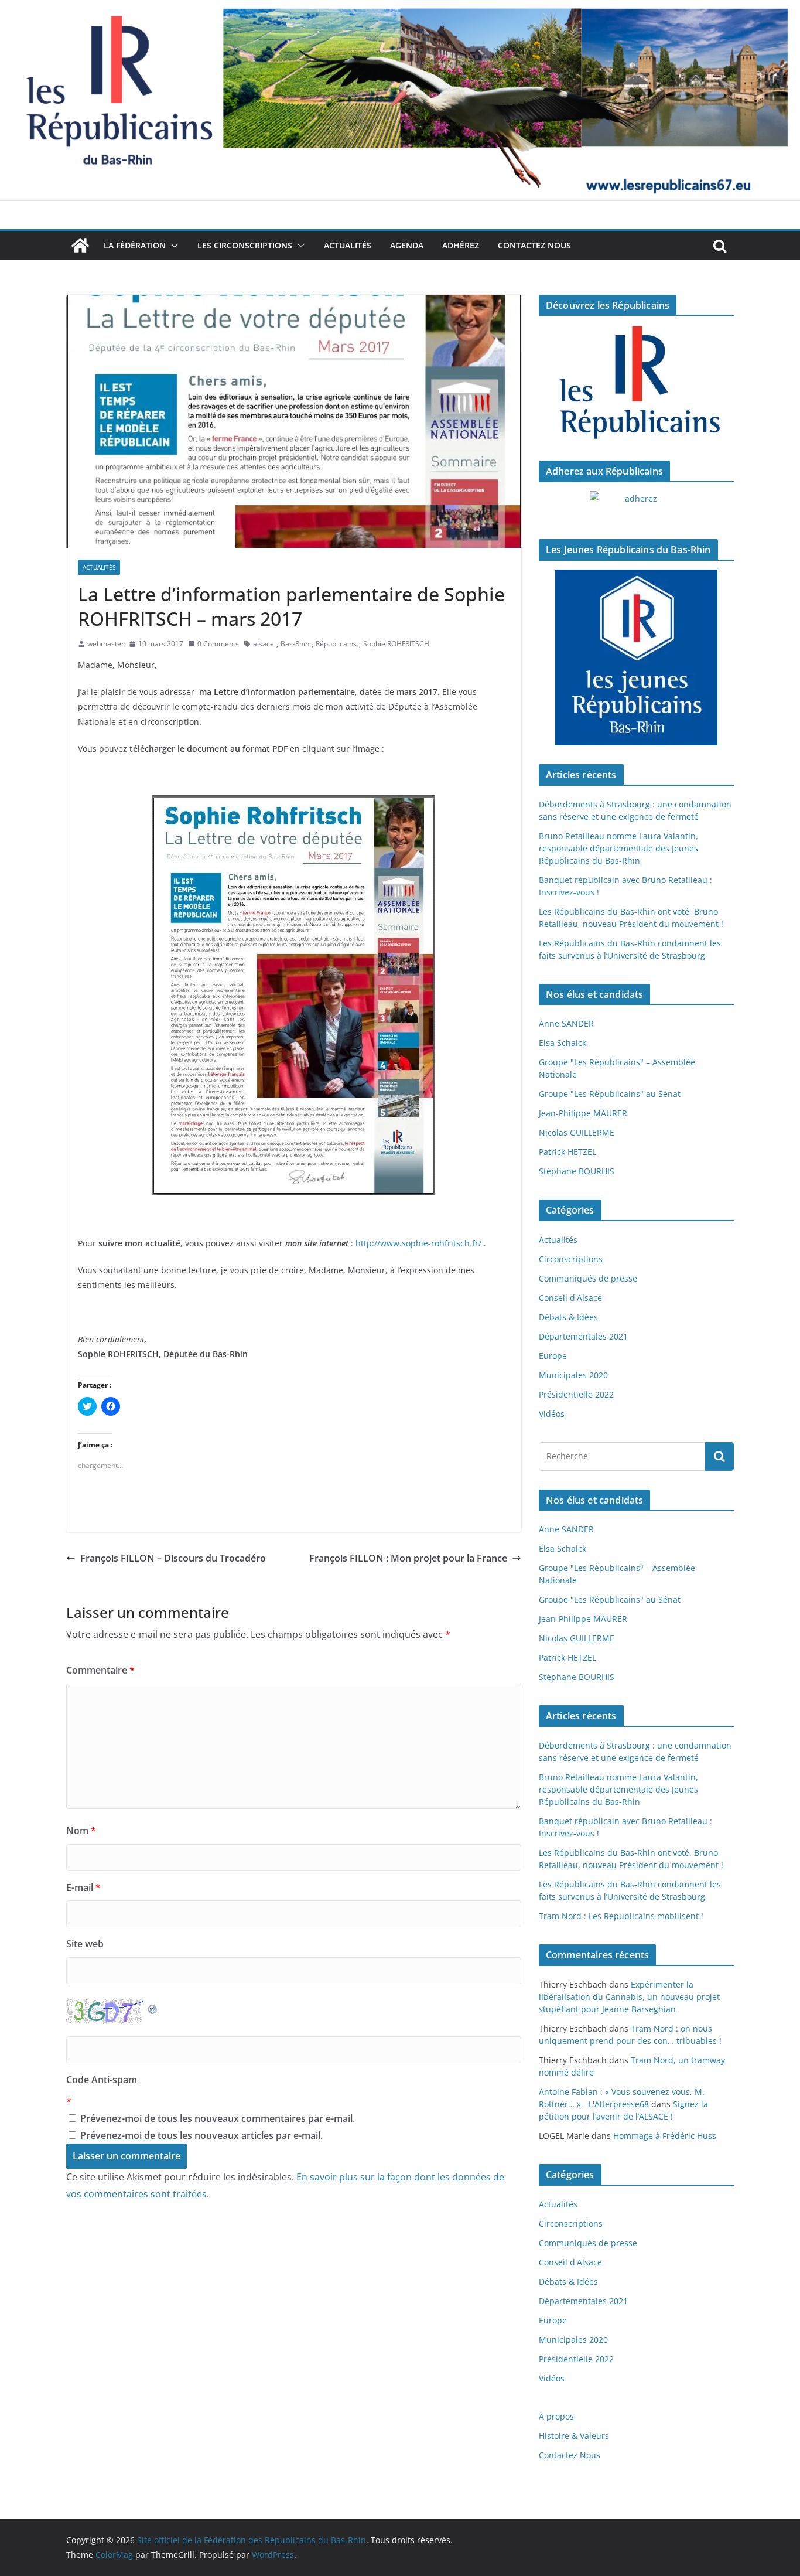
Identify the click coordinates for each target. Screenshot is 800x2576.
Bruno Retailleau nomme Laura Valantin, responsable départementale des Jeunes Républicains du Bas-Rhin (618, 848)
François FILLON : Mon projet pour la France (408, 1558)
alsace (264, 644)
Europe (553, 1356)
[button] (172, 246)
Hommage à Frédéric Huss (665, 2136)
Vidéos (552, 1414)
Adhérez (461, 245)
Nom (81, 1831)
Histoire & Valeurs (574, 2436)
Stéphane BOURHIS (577, 1171)
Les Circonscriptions (245, 245)
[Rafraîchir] (153, 2006)
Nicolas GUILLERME (577, 1132)
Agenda (407, 245)
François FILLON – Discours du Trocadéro (173, 1558)
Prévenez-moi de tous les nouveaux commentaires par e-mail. (218, 2118)
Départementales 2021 (583, 1336)
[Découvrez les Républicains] (636, 383)
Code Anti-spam (102, 2080)
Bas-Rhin (295, 644)
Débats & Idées (568, 1317)
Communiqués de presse (588, 1278)
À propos (556, 2416)
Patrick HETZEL (567, 1152)
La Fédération (135, 245)
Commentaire (100, 1670)
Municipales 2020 (573, 1375)
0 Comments (218, 644)
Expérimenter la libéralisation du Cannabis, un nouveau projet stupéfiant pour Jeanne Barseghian (629, 1997)
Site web (85, 1944)
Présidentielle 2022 (576, 1394)
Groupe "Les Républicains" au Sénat (610, 1094)
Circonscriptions (571, 1259)
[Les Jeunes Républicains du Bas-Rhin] (636, 657)
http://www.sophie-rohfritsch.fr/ (418, 1243)
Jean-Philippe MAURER (583, 1113)
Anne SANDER (566, 1023)
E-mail (83, 1887)
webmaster (106, 644)
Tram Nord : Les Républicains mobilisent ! (621, 1916)
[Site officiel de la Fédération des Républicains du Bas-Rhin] (400, 8)
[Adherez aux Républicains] (636, 506)
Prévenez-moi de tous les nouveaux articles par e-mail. (201, 2135)
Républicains (336, 644)
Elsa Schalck (563, 1043)
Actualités (348, 245)
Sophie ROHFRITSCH (396, 644)
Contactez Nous (534, 245)
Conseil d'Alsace (570, 1298)
